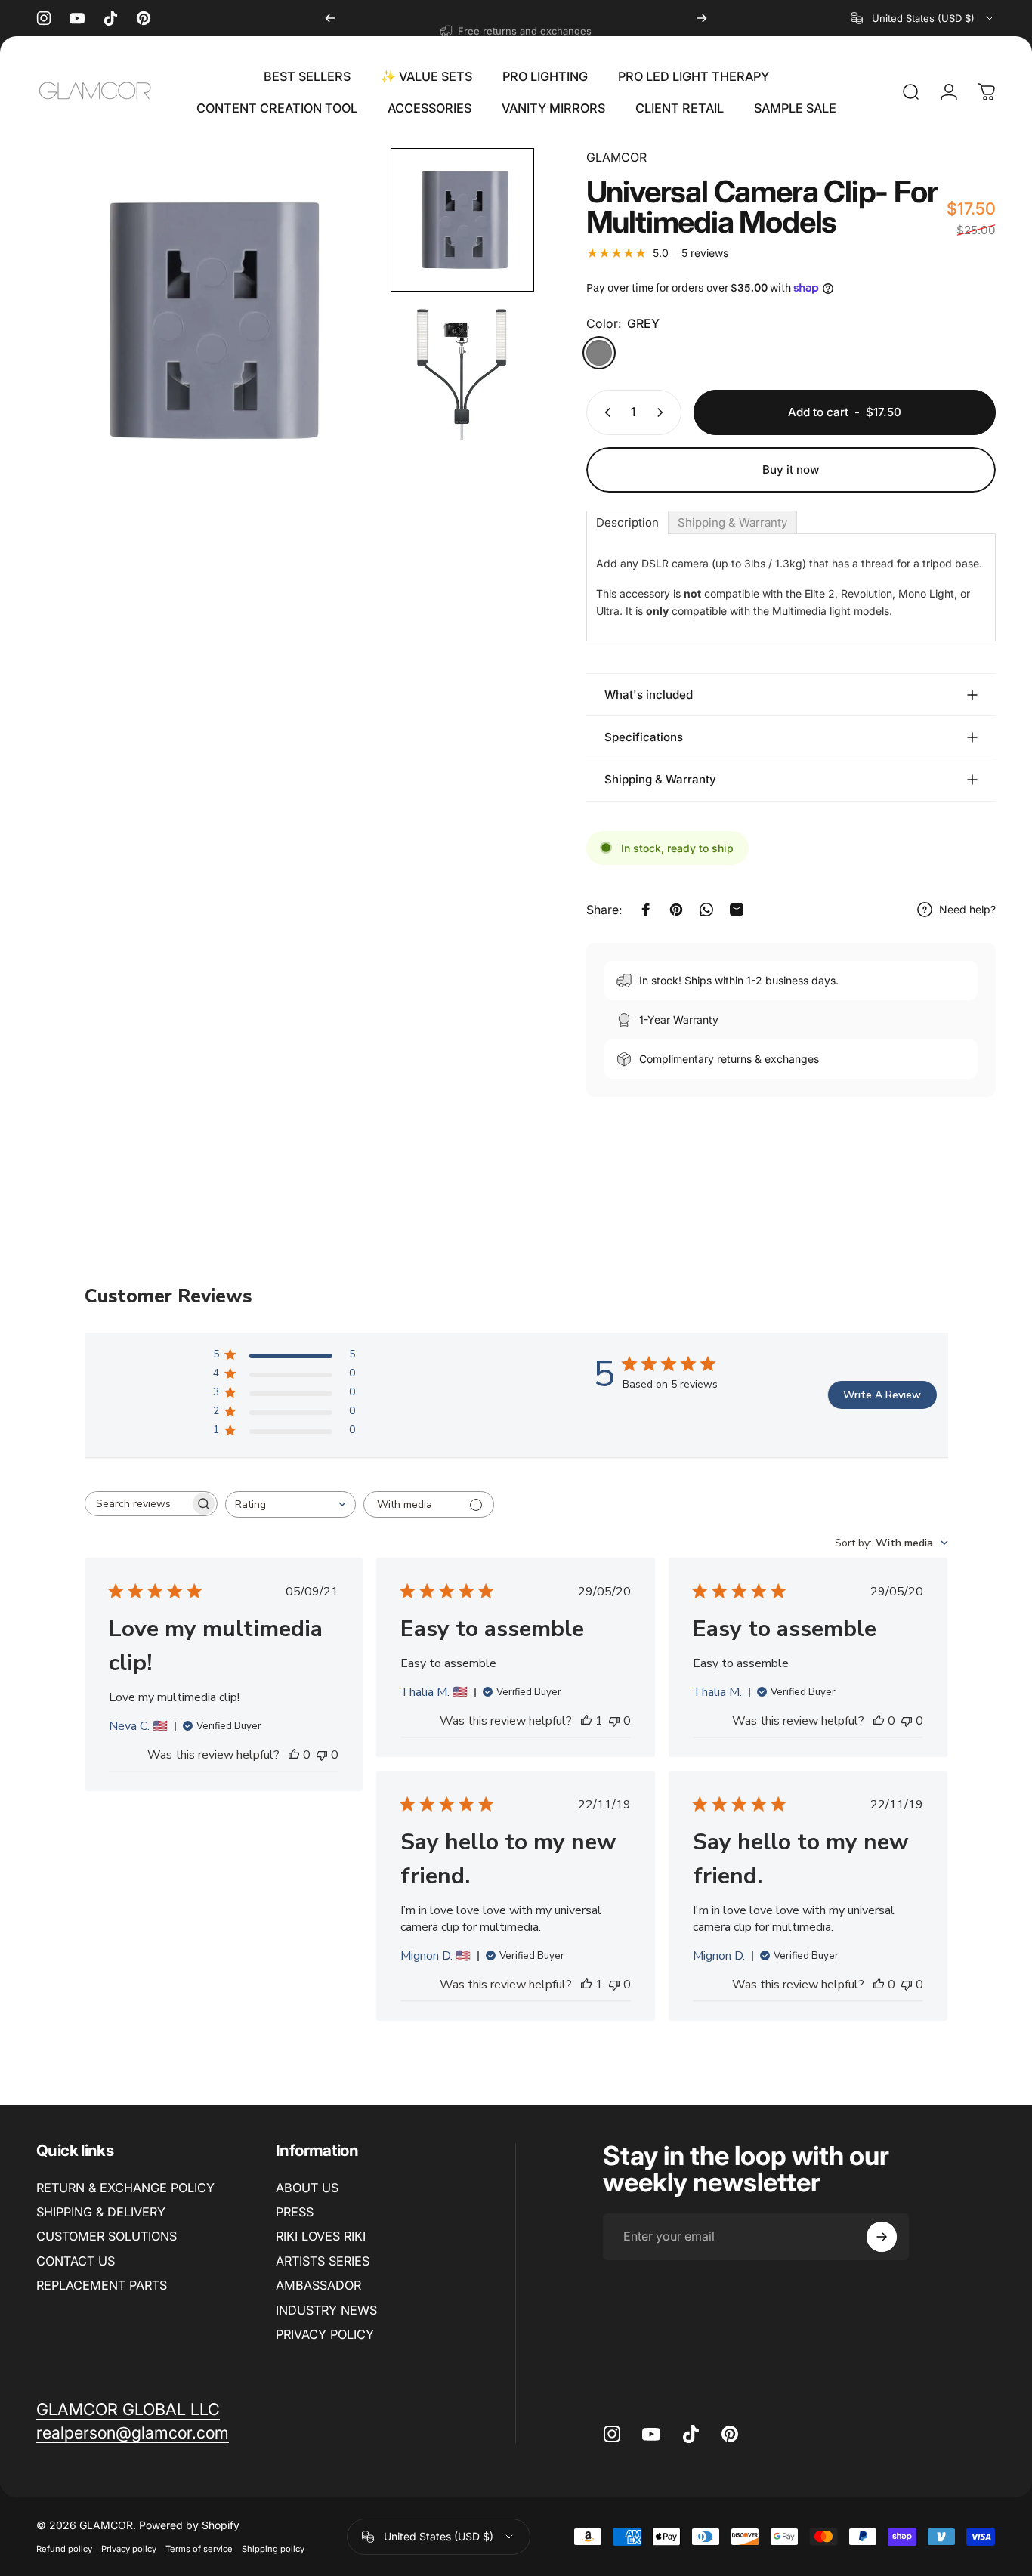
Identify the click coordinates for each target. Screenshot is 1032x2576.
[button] (462, 220)
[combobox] (923, 18)
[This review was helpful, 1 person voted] (586, 1721)
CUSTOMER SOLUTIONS (107, 2236)
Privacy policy (129, 2549)
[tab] (627, 522)
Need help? (967, 909)
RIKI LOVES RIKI (321, 2236)
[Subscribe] (882, 2237)
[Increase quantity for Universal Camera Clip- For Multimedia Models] (663, 412)
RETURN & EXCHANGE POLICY (125, 2188)
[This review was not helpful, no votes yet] (322, 1755)
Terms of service (199, 2549)
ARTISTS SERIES (323, 2261)
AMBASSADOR (318, 2285)
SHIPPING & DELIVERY (101, 2212)
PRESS (295, 2212)
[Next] (702, 18)
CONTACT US (76, 2261)
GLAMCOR (616, 157)
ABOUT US (307, 2188)
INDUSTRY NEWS (326, 2310)
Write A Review (882, 1395)
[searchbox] (137, 1504)
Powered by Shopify (189, 2525)
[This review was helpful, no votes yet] (294, 1755)
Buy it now (791, 469)
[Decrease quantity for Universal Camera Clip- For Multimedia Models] (604, 412)
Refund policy (64, 2549)
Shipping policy (273, 2549)
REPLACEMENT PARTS (102, 2285)
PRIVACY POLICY (325, 2334)
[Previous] (330, 18)
